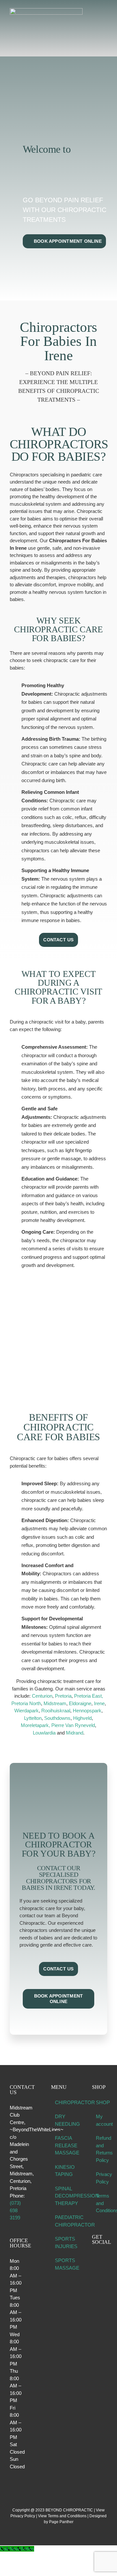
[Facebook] (94, 2258)
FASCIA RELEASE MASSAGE (59, 2145)
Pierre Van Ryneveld (73, 1725)
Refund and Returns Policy (100, 2149)
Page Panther (61, 2522)
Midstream (55, 1703)
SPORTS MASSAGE (59, 2264)
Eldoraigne (80, 1703)
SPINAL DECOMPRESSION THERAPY (59, 2196)
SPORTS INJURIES (59, 2243)
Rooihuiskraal (56, 1711)
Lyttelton (33, 1718)
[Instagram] (103, 2258)
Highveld (82, 1718)
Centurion (42, 1696)
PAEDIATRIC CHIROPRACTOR (59, 2221)
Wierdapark (26, 1711)
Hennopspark (87, 1711)
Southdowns (57, 1718)
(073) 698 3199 (15, 2210)
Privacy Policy (100, 2178)
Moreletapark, (35, 1725)
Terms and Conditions (100, 2203)
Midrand (75, 1733)
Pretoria (63, 1696)
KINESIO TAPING (59, 2171)
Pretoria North (26, 1703)
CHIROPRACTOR (59, 2102)
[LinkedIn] (94, 2268)
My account (100, 2120)
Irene (99, 1703)
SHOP (100, 2102)
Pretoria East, (89, 1696)
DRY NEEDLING (59, 2120)
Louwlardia (44, 1733)
